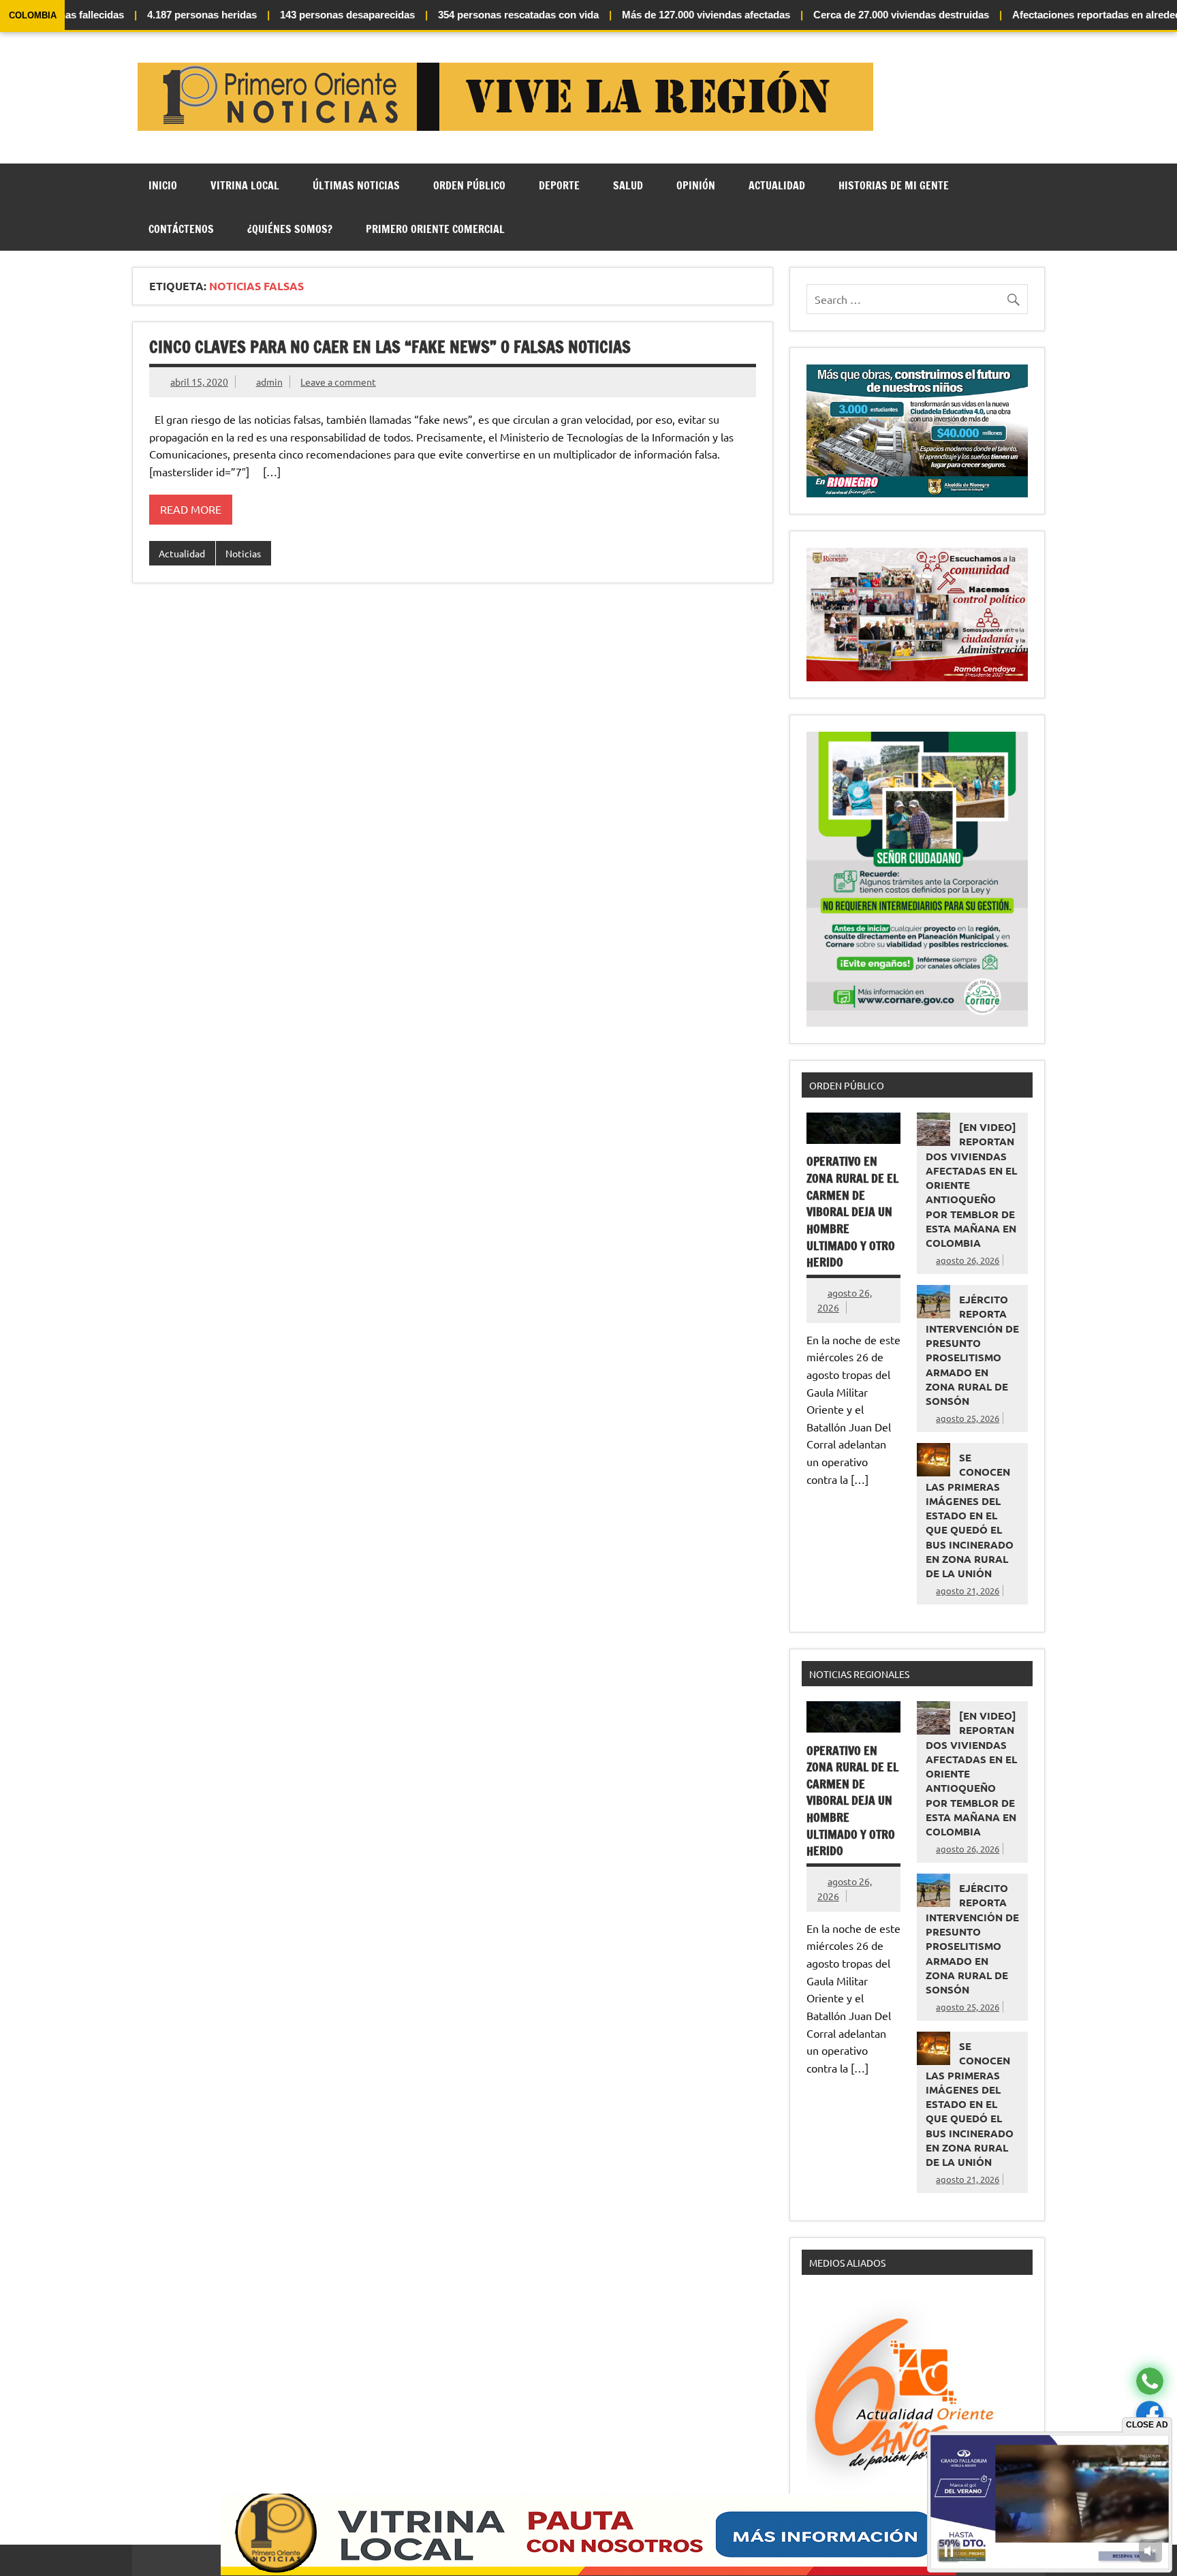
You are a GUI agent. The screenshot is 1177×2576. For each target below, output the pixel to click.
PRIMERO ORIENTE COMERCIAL (435, 229)
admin (269, 382)
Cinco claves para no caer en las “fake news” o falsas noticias (390, 347)
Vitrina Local (245, 185)
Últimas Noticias (356, 185)
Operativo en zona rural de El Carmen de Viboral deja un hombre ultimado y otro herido (852, 1212)
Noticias (243, 553)
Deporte (559, 185)
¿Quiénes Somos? (290, 229)
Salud (628, 185)
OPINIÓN (696, 185)
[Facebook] (1150, 2415)
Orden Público (469, 185)
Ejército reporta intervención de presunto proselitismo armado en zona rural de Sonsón (972, 1350)
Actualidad (777, 185)
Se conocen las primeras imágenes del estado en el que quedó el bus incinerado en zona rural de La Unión (970, 1515)
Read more (191, 509)
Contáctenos (181, 229)
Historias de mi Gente (894, 185)
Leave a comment (338, 382)
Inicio (163, 185)
